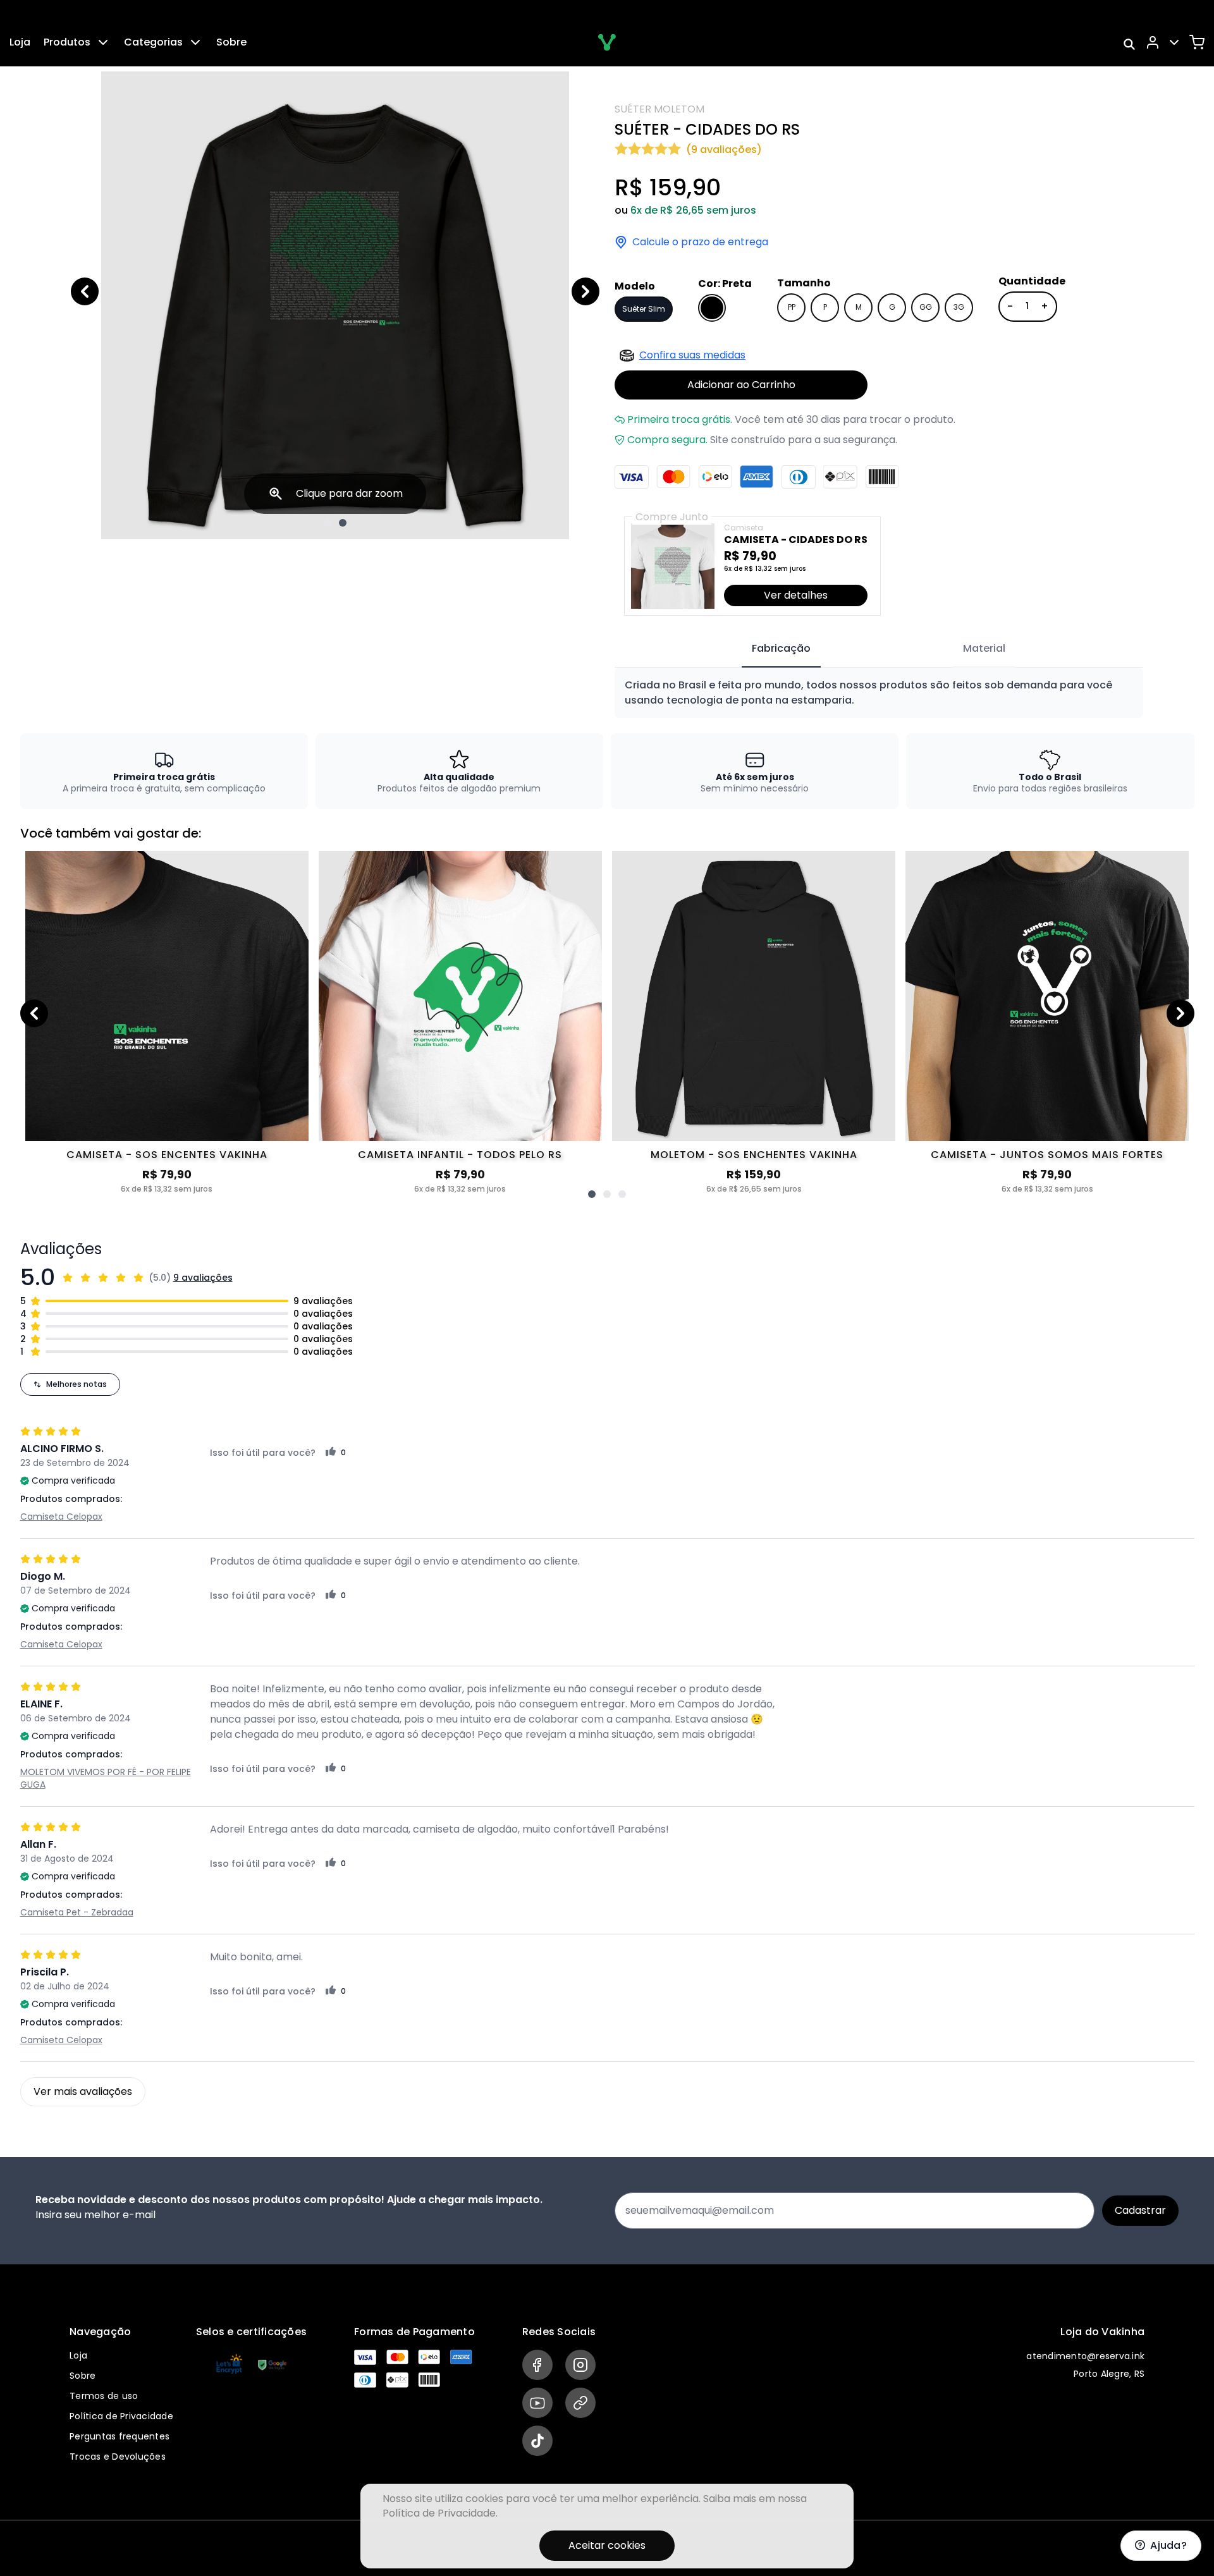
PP (792, 307)
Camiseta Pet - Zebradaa (77, 1912)
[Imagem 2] (343, 523)
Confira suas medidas (692, 355)
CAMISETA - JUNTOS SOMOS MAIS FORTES (1047, 1155)
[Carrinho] (1197, 42)
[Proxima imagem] (586, 291)
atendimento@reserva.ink (1085, 2356)
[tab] (781, 649)
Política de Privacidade (121, 2416)
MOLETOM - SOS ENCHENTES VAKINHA (754, 1155)
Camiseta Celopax (61, 1517)
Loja (20, 42)
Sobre (231, 42)
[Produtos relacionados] (592, 1194)
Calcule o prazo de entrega (700, 242)
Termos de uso (104, 2396)
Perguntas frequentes (120, 2436)
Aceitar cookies (607, 2545)
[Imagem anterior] (85, 291)
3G (959, 307)
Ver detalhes (796, 595)
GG (926, 307)
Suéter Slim (644, 309)
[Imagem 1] (328, 523)
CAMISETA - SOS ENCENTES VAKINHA (167, 1155)
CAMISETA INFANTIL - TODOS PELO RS (460, 1155)
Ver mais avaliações (83, 2091)
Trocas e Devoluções (118, 2457)
